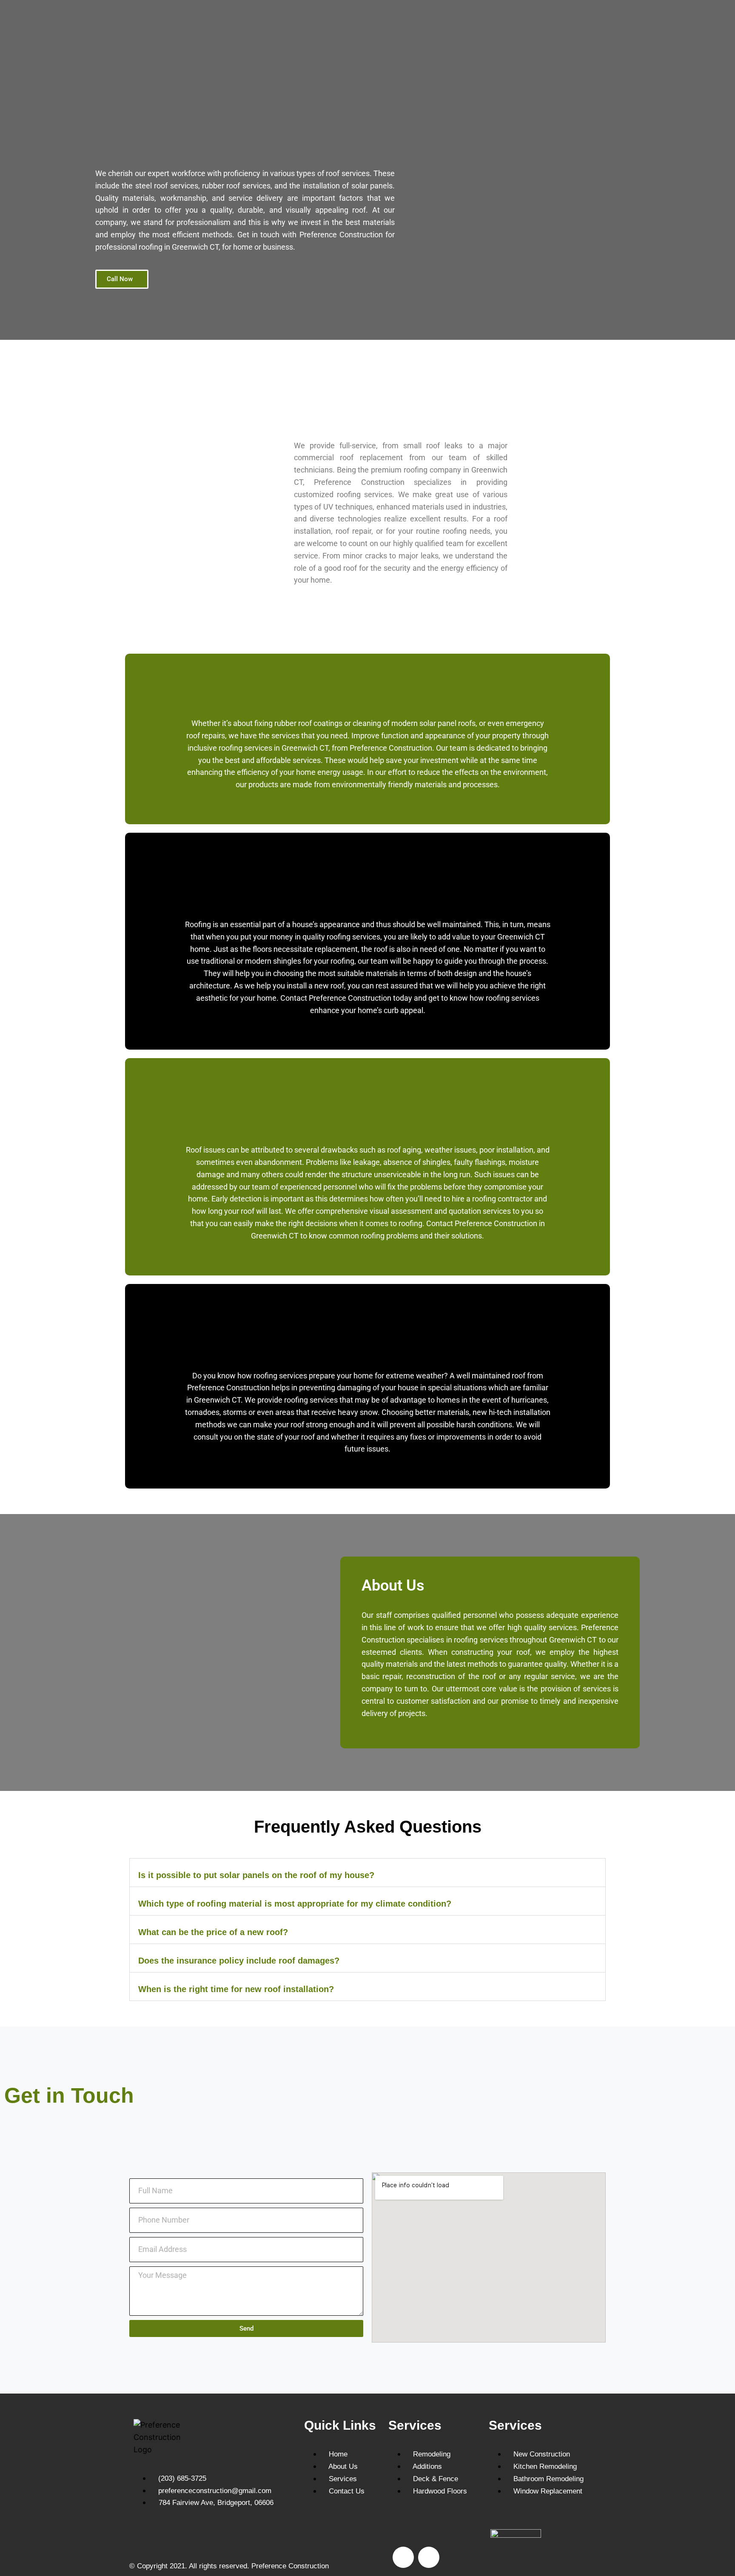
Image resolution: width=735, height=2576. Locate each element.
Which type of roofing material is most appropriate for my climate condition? (295, 1904)
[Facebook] (403, 2557)
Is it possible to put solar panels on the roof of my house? (256, 1875)
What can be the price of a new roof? (213, 1932)
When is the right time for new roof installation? (236, 1989)
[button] (367, 1873)
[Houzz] (429, 2557)
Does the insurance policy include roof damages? (239, 1961)
